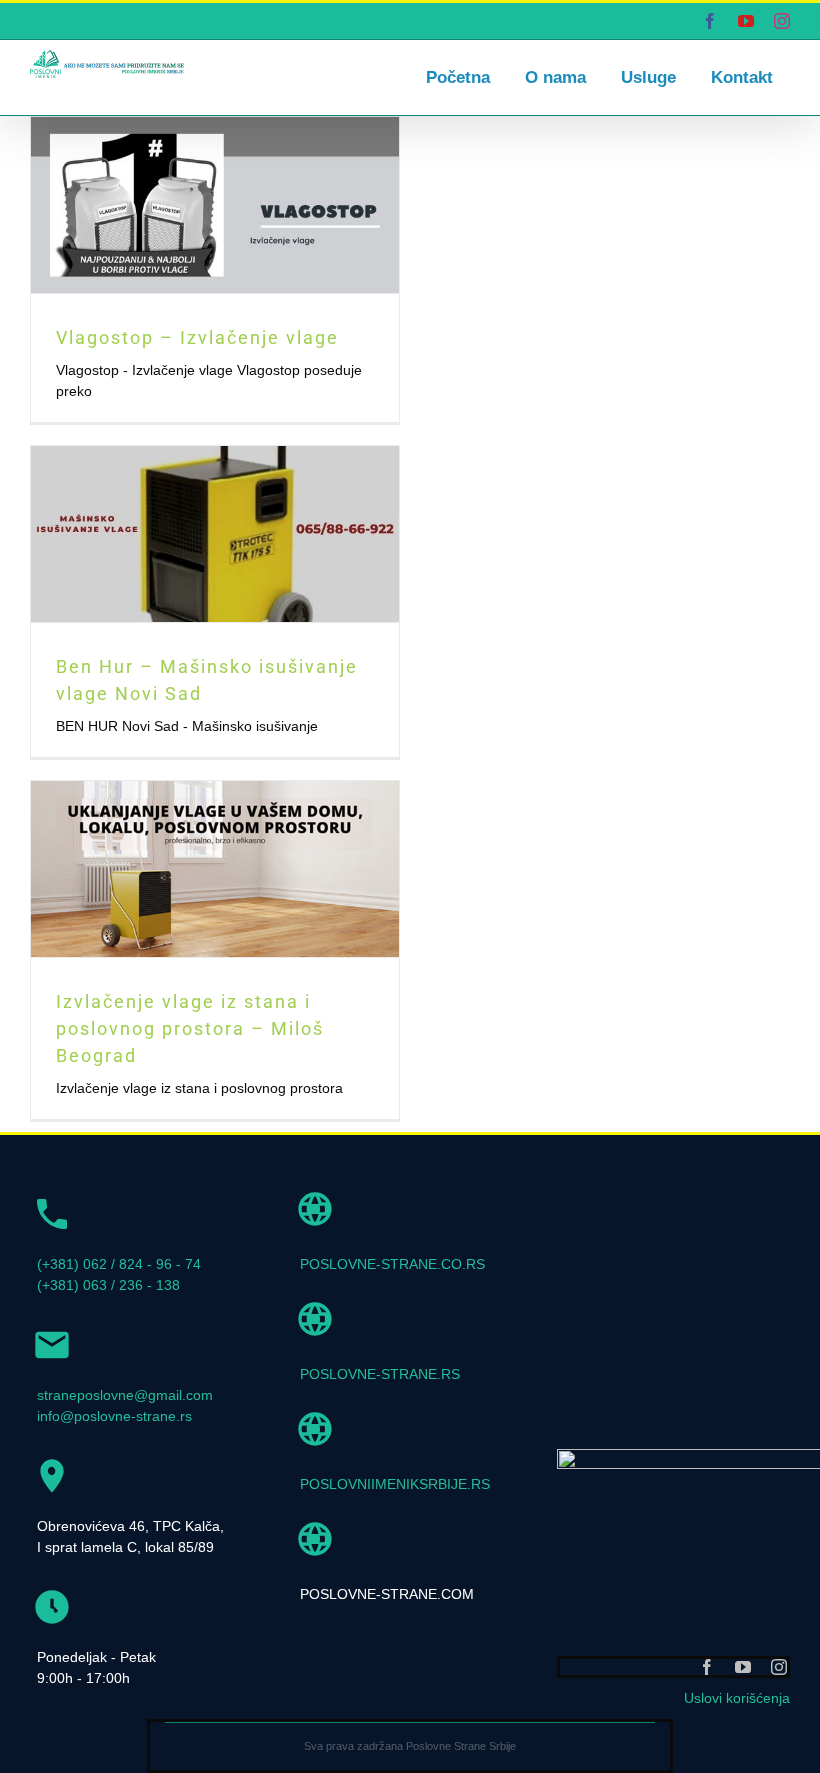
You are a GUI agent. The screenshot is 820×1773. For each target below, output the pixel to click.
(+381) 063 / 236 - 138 (108, 1285)
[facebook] (707, 1667)
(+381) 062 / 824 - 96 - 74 (119, 1264)
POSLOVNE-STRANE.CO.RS (392, 1264)
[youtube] (743, 1667)
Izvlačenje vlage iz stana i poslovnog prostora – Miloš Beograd (190, 1028)
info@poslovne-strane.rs (114, 1416)
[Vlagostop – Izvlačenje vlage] (215, 205)
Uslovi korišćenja (737, 1698)
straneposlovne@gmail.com (125, 1395)
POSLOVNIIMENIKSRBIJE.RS (395, 1484)
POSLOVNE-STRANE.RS (380, 1374)
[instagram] (779, 1667)
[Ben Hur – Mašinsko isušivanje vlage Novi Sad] (215, 534)
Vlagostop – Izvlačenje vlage (197, 337)
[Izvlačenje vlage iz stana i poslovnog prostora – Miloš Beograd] (215, 869)
